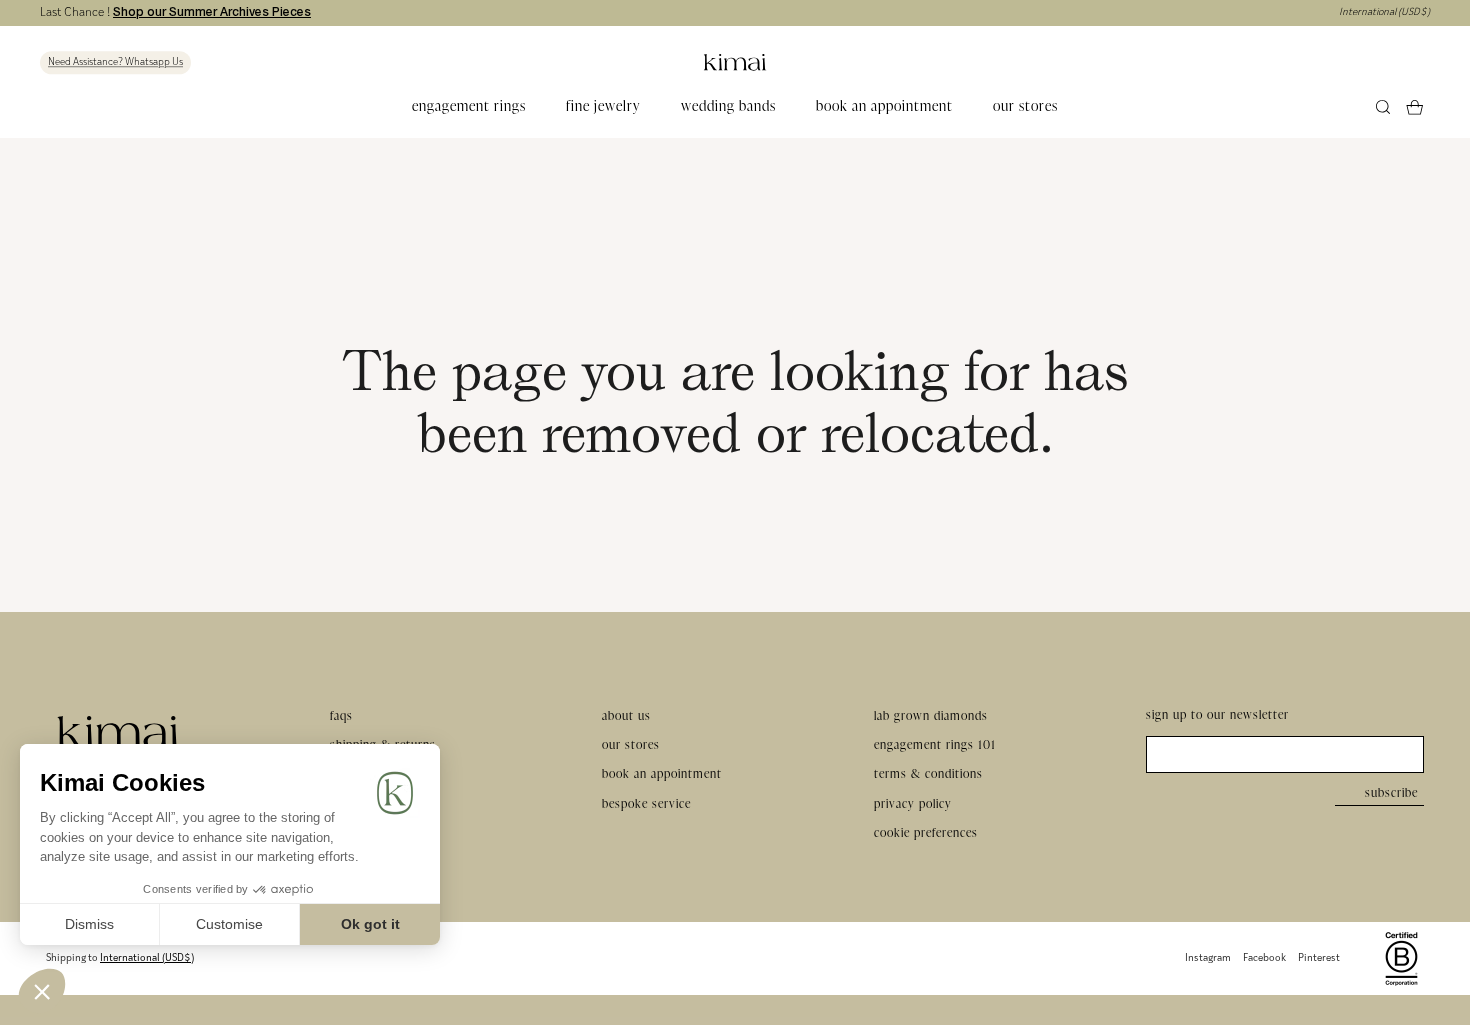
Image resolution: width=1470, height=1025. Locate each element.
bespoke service (646, 803)
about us (626, 715)
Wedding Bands (728, 106)
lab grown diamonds (931, 715)
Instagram (1208, 958)
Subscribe (1391, 792)
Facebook (1264, 958)
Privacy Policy (913, 803)
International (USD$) (1384, 12)
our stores (1025, 106)
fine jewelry (603, 106)
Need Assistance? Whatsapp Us (115, 62)
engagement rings (469, 106)
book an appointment (884, 106)
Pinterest (1319, 958)
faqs (341, 715)
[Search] (1383, 107)
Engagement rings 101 (935, 744)
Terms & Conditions (928, 773)
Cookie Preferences (926, 832)
